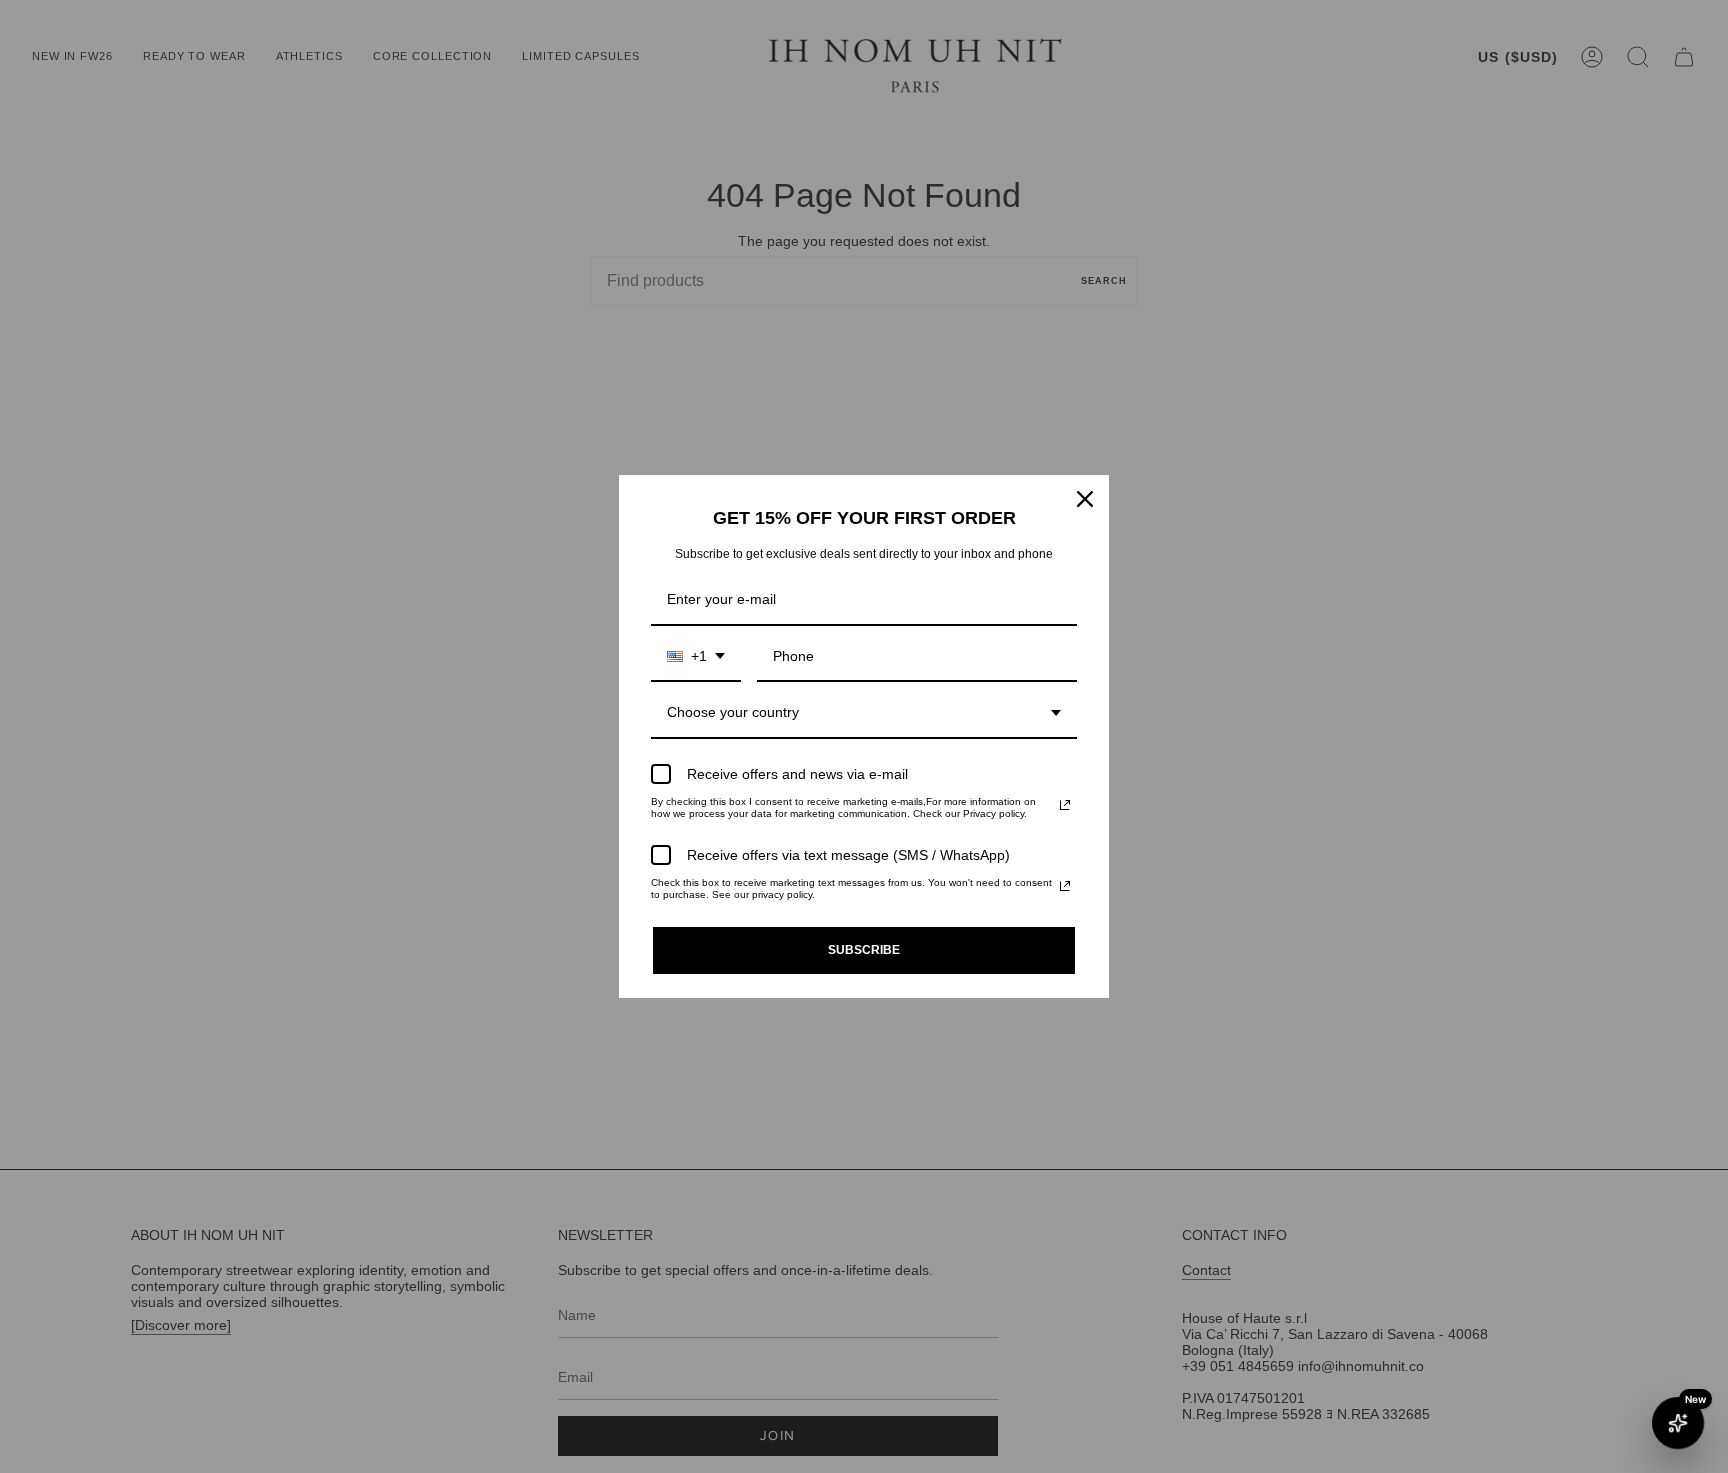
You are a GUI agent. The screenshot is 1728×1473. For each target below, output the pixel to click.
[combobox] (696, 657)
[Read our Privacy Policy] (1065, 805)
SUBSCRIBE (864, 950)
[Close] (1085, 499)
